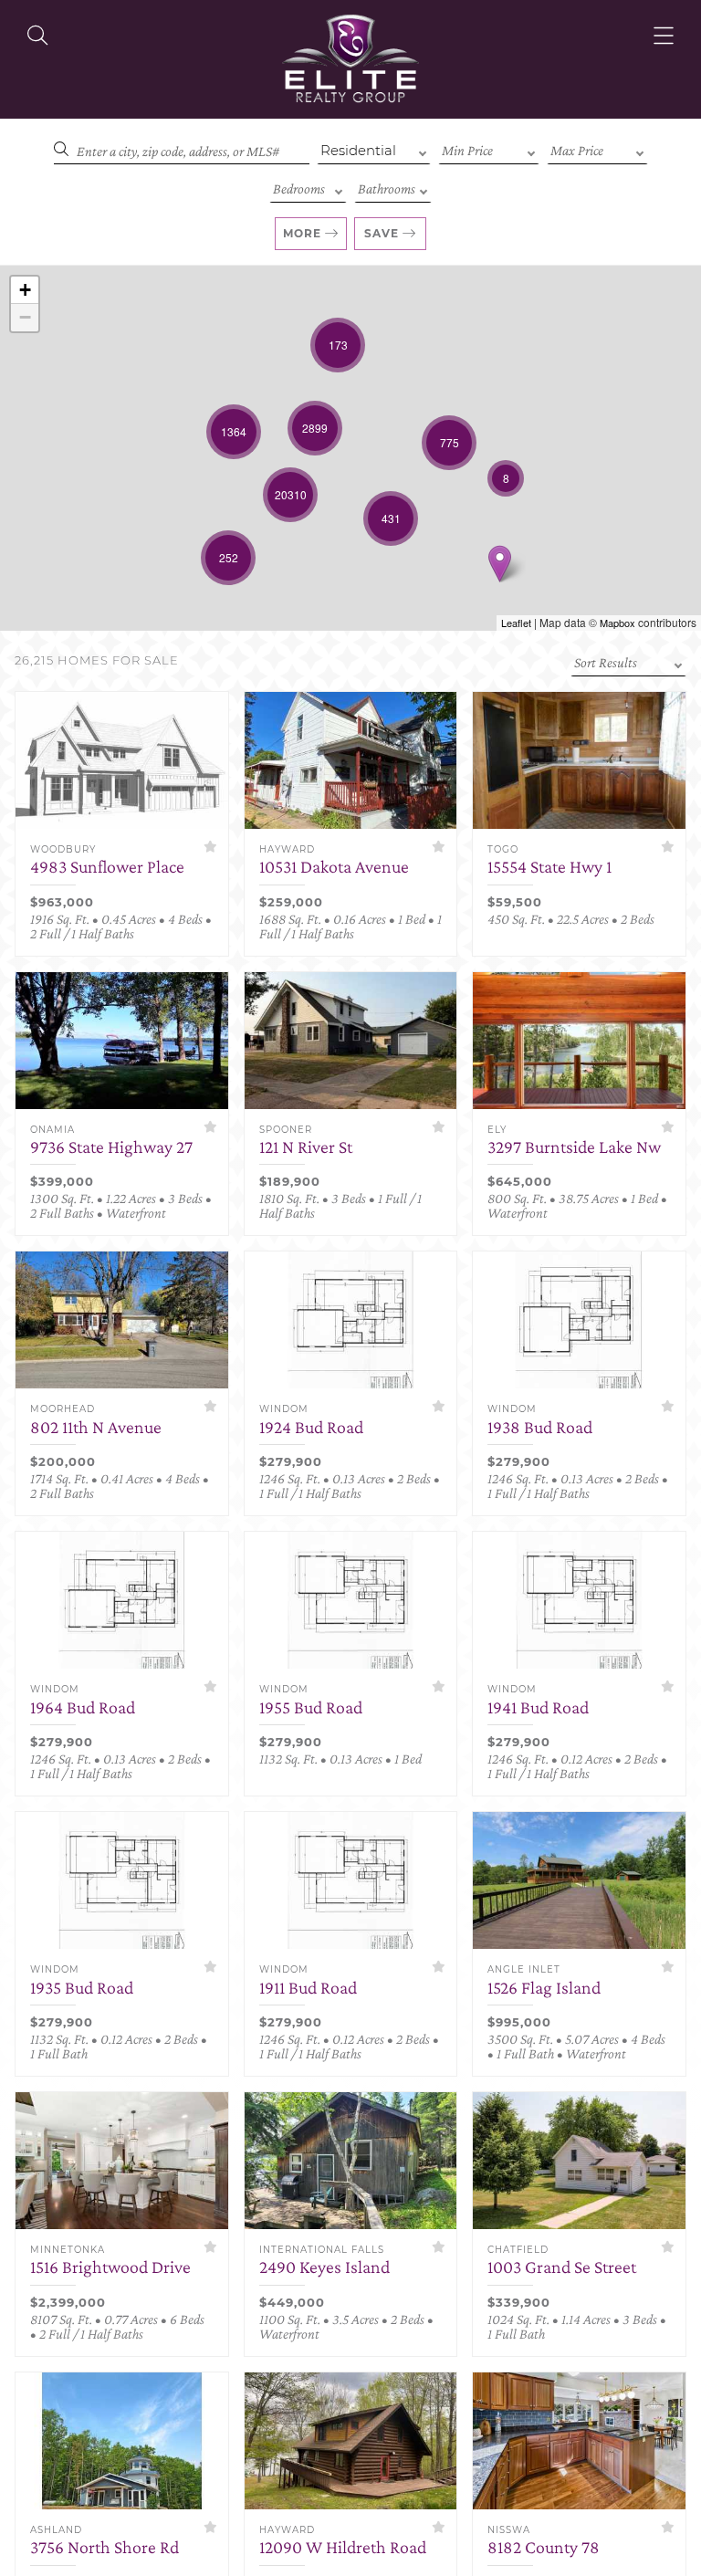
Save (382, 233)
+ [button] (25, 290)
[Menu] (664, 36)
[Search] (37, 36)
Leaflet (516, 623)
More (302, 233)
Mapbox (617, 623)
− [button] (25, 317)
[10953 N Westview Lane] (500, 564)
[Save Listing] (210, 847)
